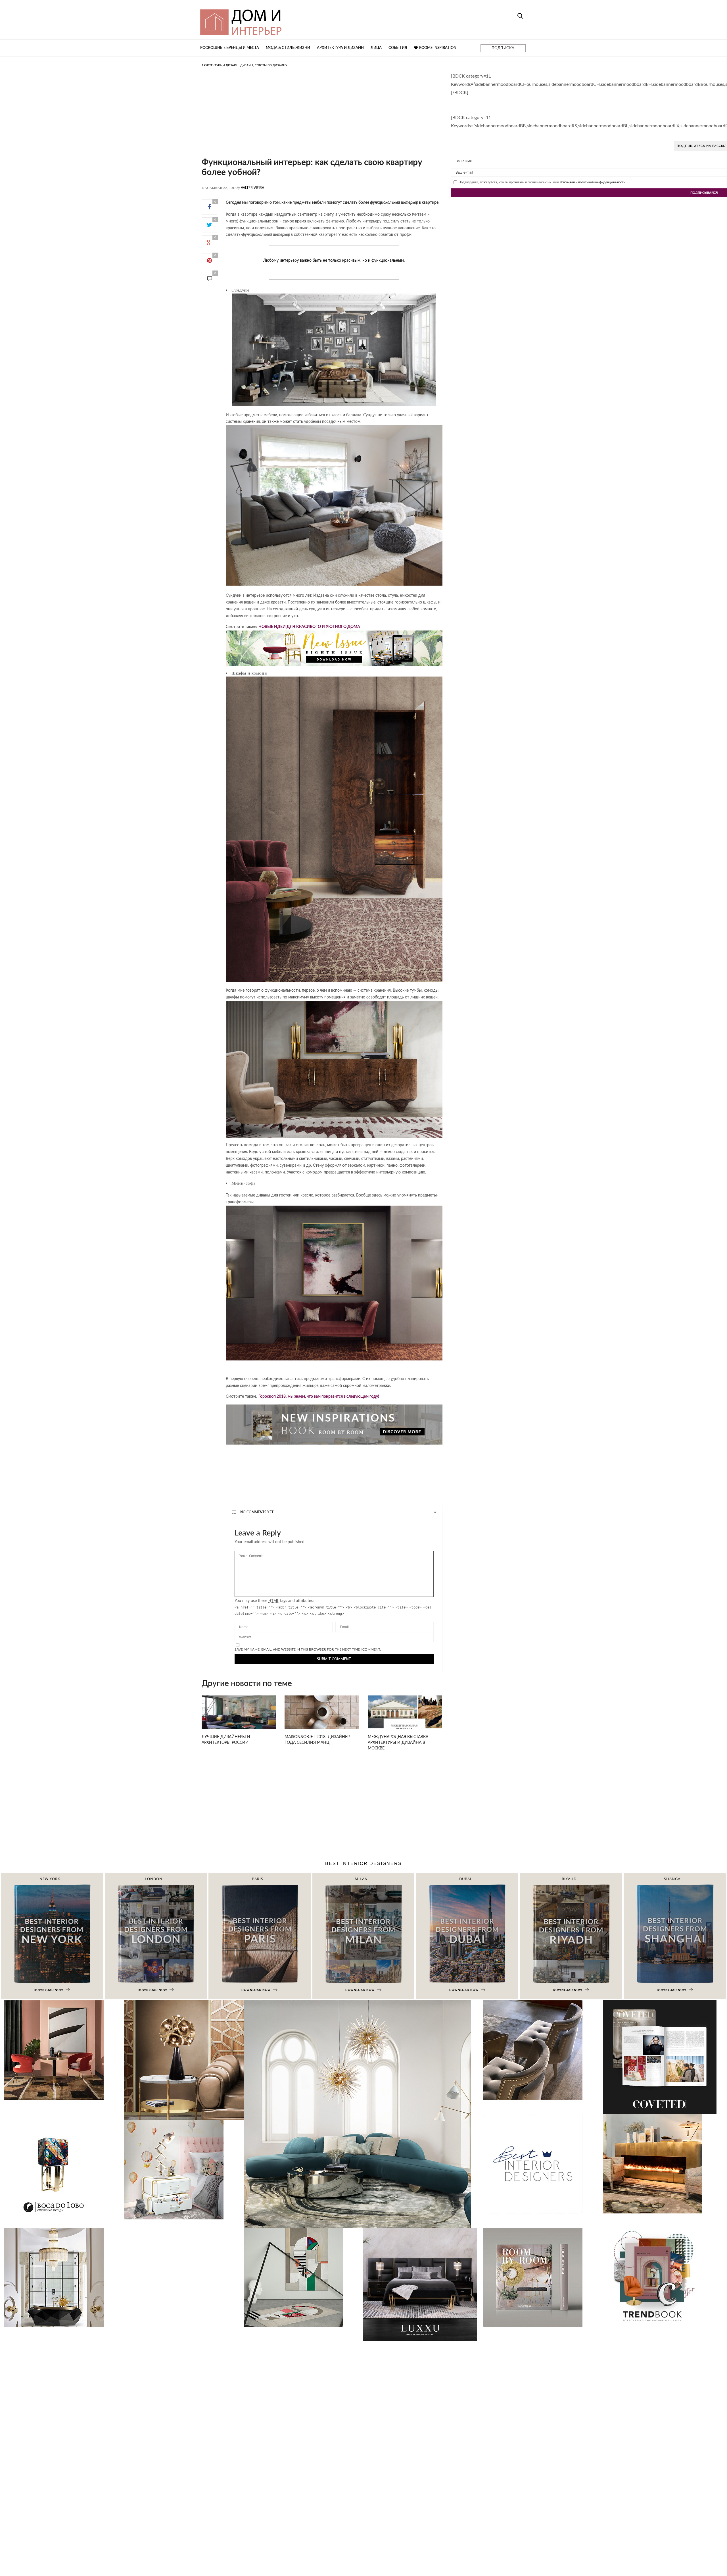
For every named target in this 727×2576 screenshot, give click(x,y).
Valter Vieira (252, 188)
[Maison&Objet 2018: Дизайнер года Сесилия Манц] (322, 1719)
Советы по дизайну (271, 65)
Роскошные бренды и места (230, 48)
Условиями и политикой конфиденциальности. (593, 182)
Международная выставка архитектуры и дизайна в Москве (398, 1743)
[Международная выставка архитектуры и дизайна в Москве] (405, 1719)
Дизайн (247, 65)
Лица (376, 48)
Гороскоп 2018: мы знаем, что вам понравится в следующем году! (319, 1397)
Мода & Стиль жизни (288, 48)
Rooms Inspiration (438, 48)
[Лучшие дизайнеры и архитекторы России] (239, 1719)
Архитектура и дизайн (340, 48)
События (398, 48)
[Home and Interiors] (283, 20)
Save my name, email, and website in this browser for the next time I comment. (308, 1649)
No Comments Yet (257, 1512)
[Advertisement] (322, 118)
